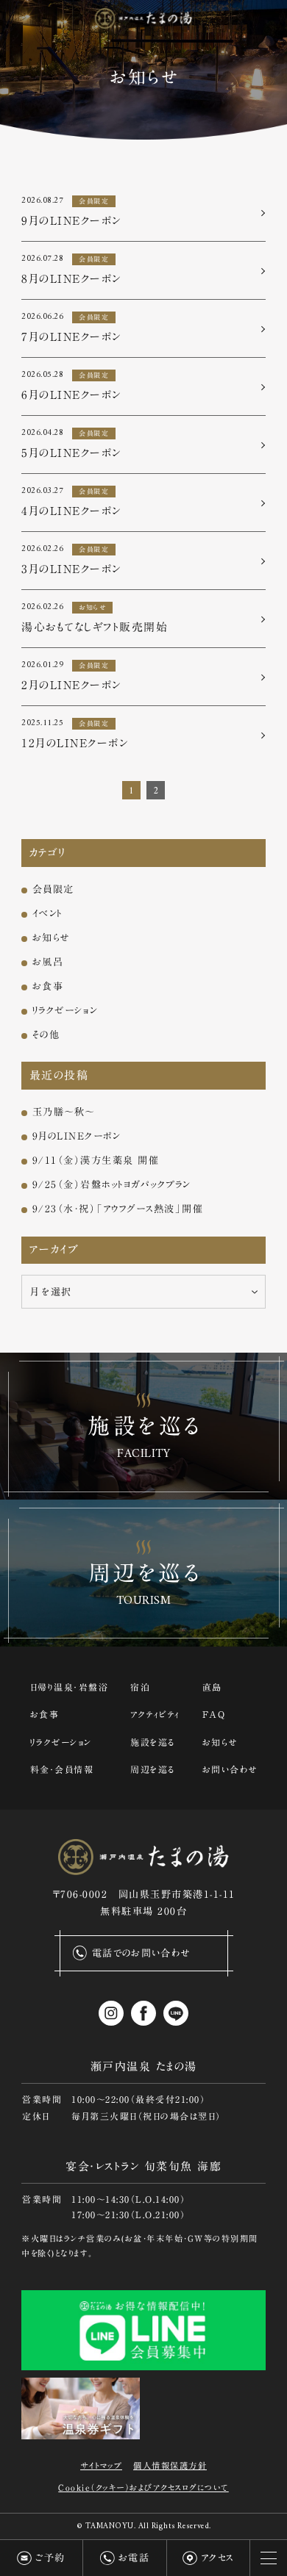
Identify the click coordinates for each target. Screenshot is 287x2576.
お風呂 (48, 962)
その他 (46, 1035)
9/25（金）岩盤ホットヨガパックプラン (111, 1184)
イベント (47, 913)
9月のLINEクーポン (77, 1136)
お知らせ (51, 938)
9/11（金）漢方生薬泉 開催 (96, 1160)
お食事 (48, 986)
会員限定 (53, 889)
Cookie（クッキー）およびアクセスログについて (143, 2487)
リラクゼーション (65, 1010)
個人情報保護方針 (170, 2465)
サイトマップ (101, 2465)
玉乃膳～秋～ (64, 1112)
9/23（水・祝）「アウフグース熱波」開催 (118, 1209)
